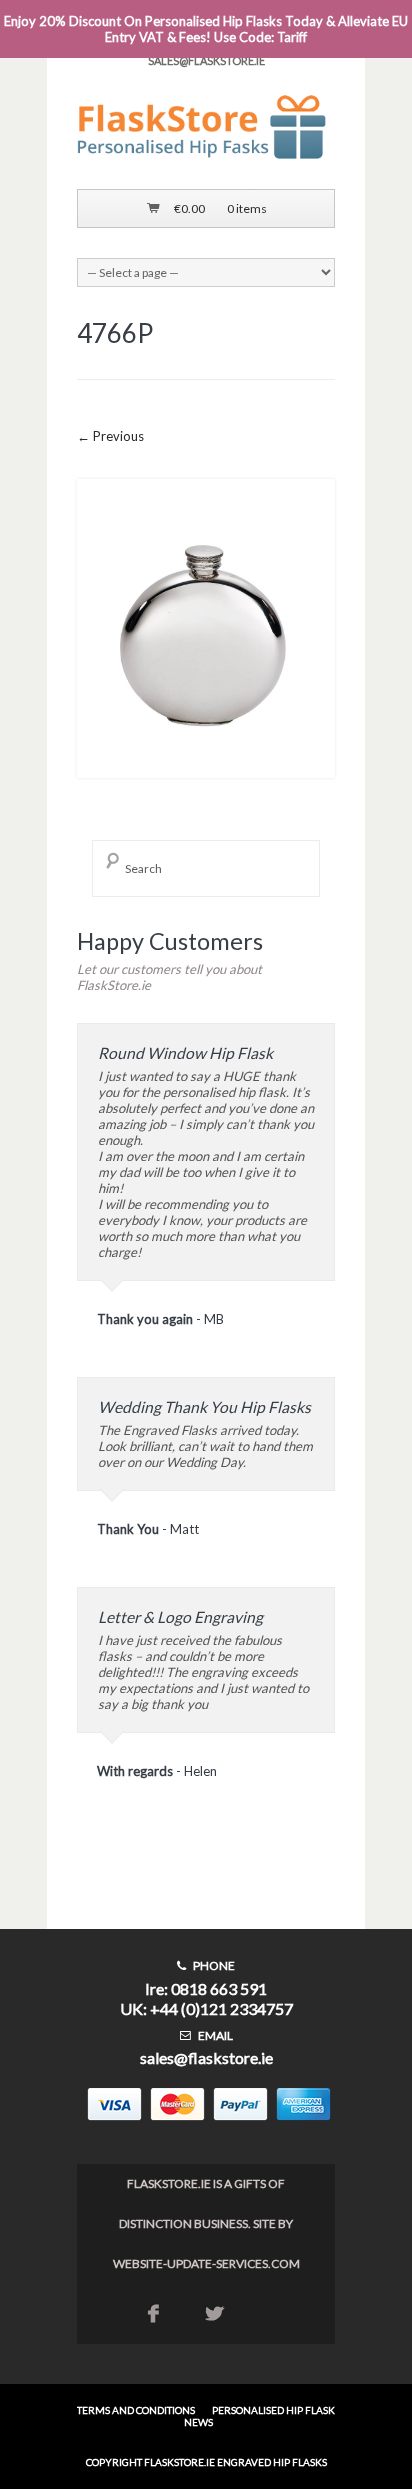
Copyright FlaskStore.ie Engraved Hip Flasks (206, 2462)
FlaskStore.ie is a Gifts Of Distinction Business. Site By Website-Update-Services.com (206, 2223)
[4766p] (206, 793)
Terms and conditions (136, 2410)
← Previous (110, 436)
